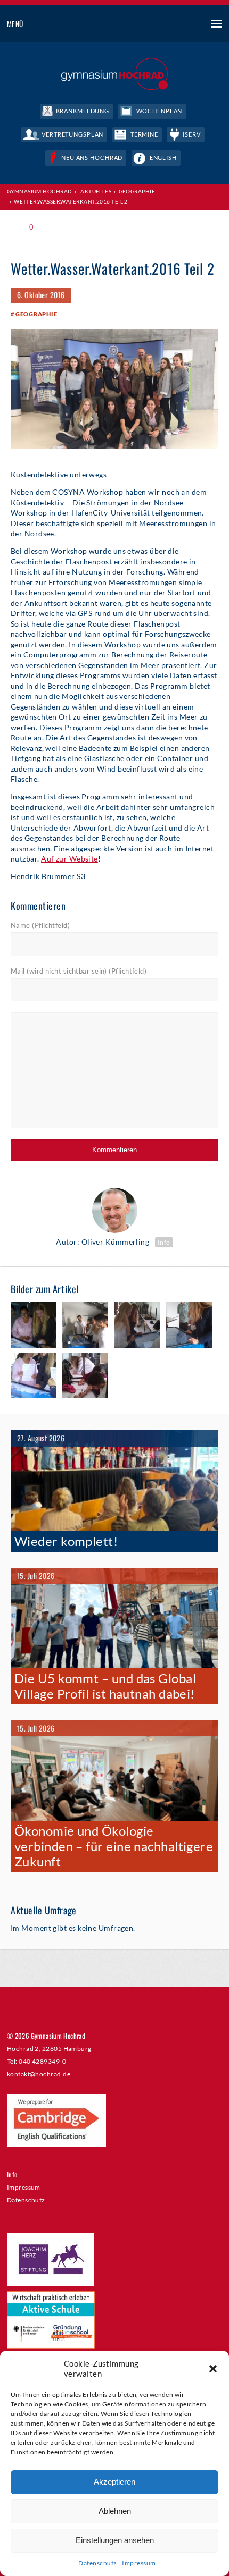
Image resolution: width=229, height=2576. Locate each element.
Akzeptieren (114, 2482)
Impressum (139, 2563)
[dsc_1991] (85, 1376)
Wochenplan (160, 111)
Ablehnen (115, 2511)
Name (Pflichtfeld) (40, 925)
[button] (213, 2369)
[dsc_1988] (189, 1326)
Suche (177, 24)
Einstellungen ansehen (115, 2540)
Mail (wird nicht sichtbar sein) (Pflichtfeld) (79, 971)
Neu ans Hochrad (92, 158)
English (163, 158)
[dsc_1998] (34, 1326)
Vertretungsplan (72, 134)
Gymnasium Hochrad (40, 191)
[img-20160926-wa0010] (85, 1326)
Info (164, 1242)
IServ (191, 134)
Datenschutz (97, 2563)
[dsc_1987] (137, 1326)
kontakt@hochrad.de (39, 2074)
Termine (144, 134)
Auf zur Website (69, 859)
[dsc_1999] (34, 1376)
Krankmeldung (83, 111)
